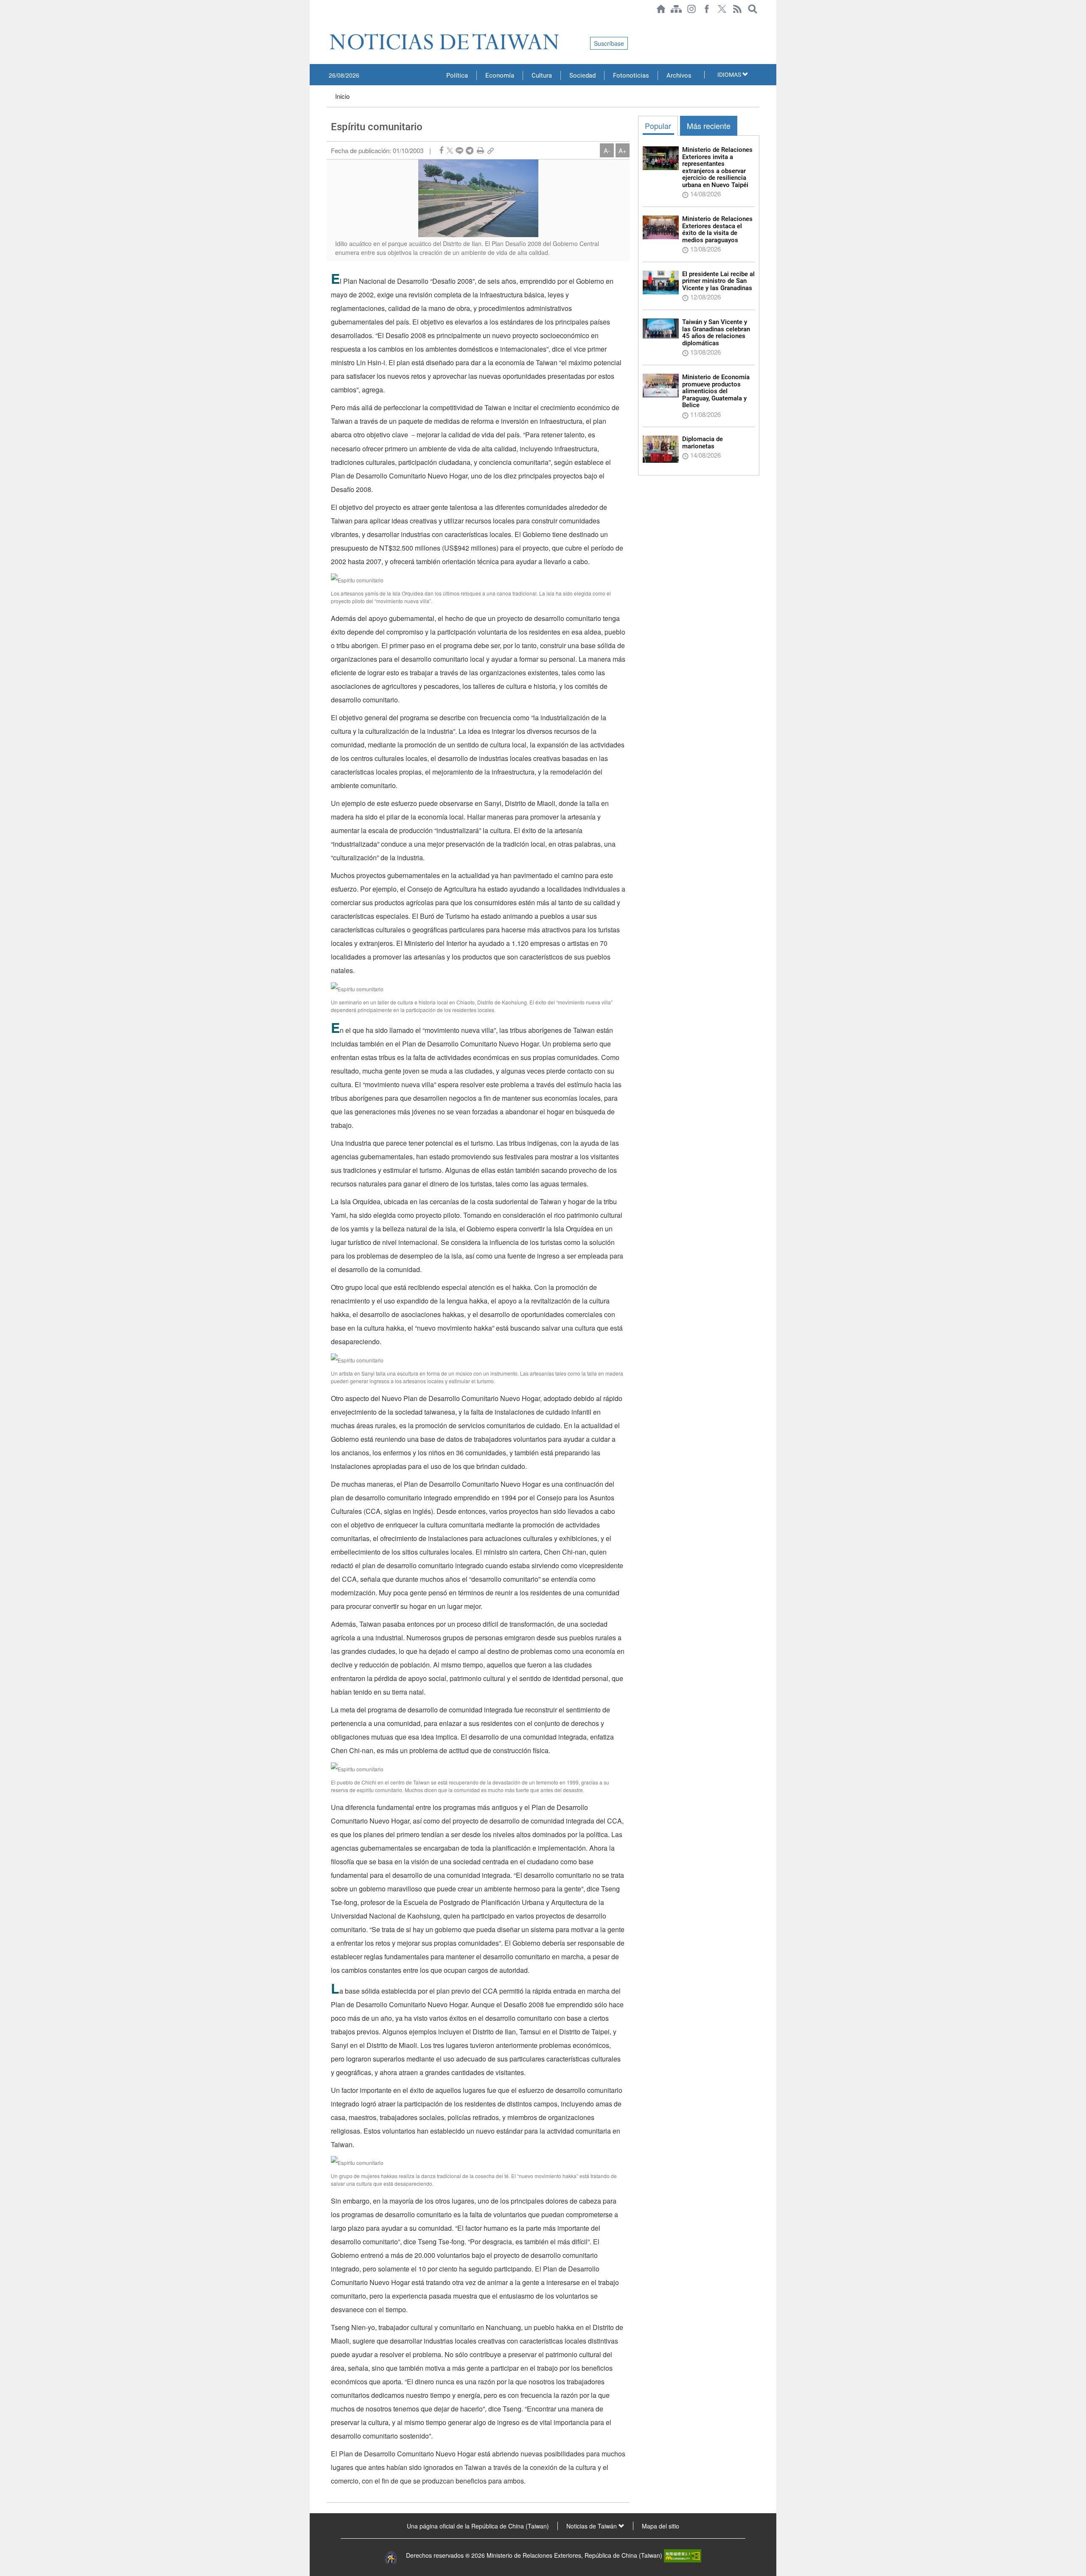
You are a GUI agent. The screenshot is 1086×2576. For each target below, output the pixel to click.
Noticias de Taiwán (592, 2526)
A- (607, 150)
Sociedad (582, 76)
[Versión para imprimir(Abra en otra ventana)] (480, 150)
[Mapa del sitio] (676, 9)
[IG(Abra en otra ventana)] (691, 9)
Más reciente (709, 126)
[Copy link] (491, 150)
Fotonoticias (631, 76)
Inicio (342, 96)
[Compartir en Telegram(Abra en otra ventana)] (470, 150)
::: (329, 22)
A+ (623, 150)
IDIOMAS (730, 75)
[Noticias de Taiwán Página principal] (661, 9)
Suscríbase (609, 43)
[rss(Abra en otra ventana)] (737, 9)
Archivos (679, 76)
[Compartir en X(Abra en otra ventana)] (450, 150)
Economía (500, 76)
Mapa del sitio (661, 2526)
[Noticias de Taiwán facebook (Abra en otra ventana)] (707, 9)
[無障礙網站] (683, 2555)
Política (457, 76)
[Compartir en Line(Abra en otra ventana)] (459, 150)
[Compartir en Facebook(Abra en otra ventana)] (441, 150)
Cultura (542, 76)
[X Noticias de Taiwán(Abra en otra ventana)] (722, 9)
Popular (658, 126)
